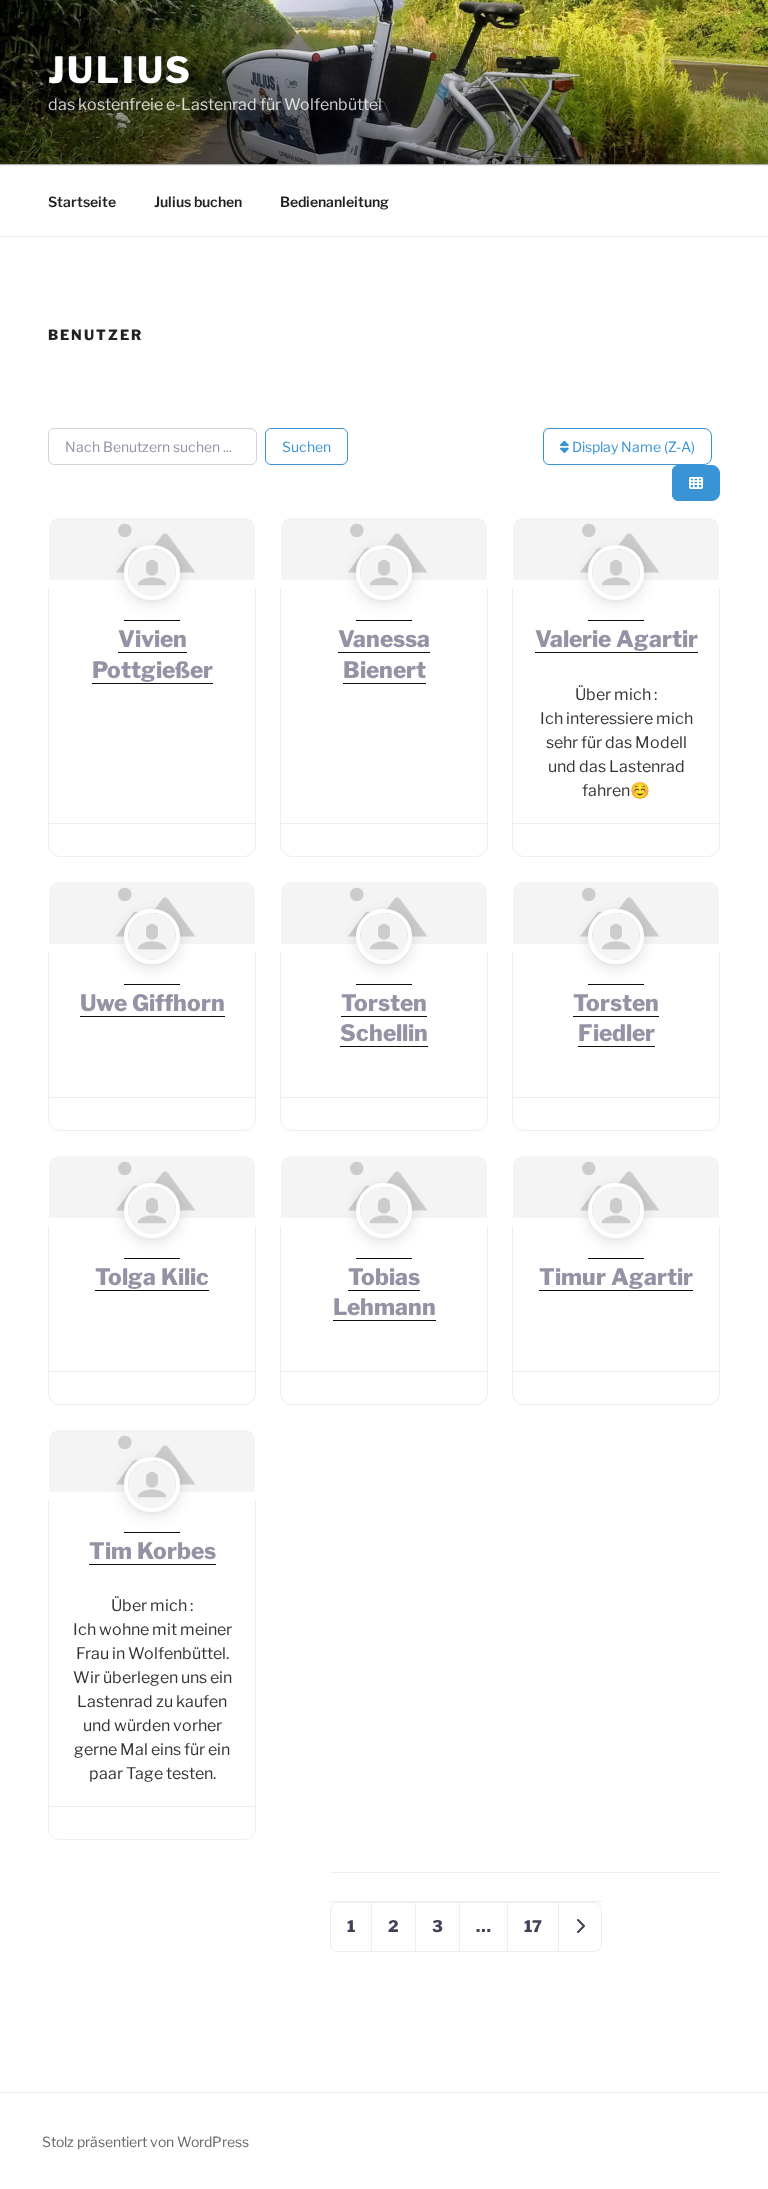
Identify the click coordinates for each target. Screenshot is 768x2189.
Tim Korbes (152, 1551)
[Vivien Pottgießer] (151, 611)
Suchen (306, 446)
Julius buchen (198, 201)
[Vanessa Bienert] (383, 611)
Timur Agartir (616, 1277)
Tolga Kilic (152, 1277)
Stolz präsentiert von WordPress (145, 2141)
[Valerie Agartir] (615, 611)
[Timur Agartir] (615, 1249)
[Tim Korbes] (151, 1523)
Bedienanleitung (334, 201)
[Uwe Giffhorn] (151, 975)
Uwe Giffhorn (152, 1003)
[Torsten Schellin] (383, 975)
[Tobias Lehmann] (383, 1249)
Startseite (82, 201)
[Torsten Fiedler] (615, 975)
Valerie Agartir (616, 639)
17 (533, 1926)
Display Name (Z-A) (632, 446)
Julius (120, 70)
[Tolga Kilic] (151, 1249)
